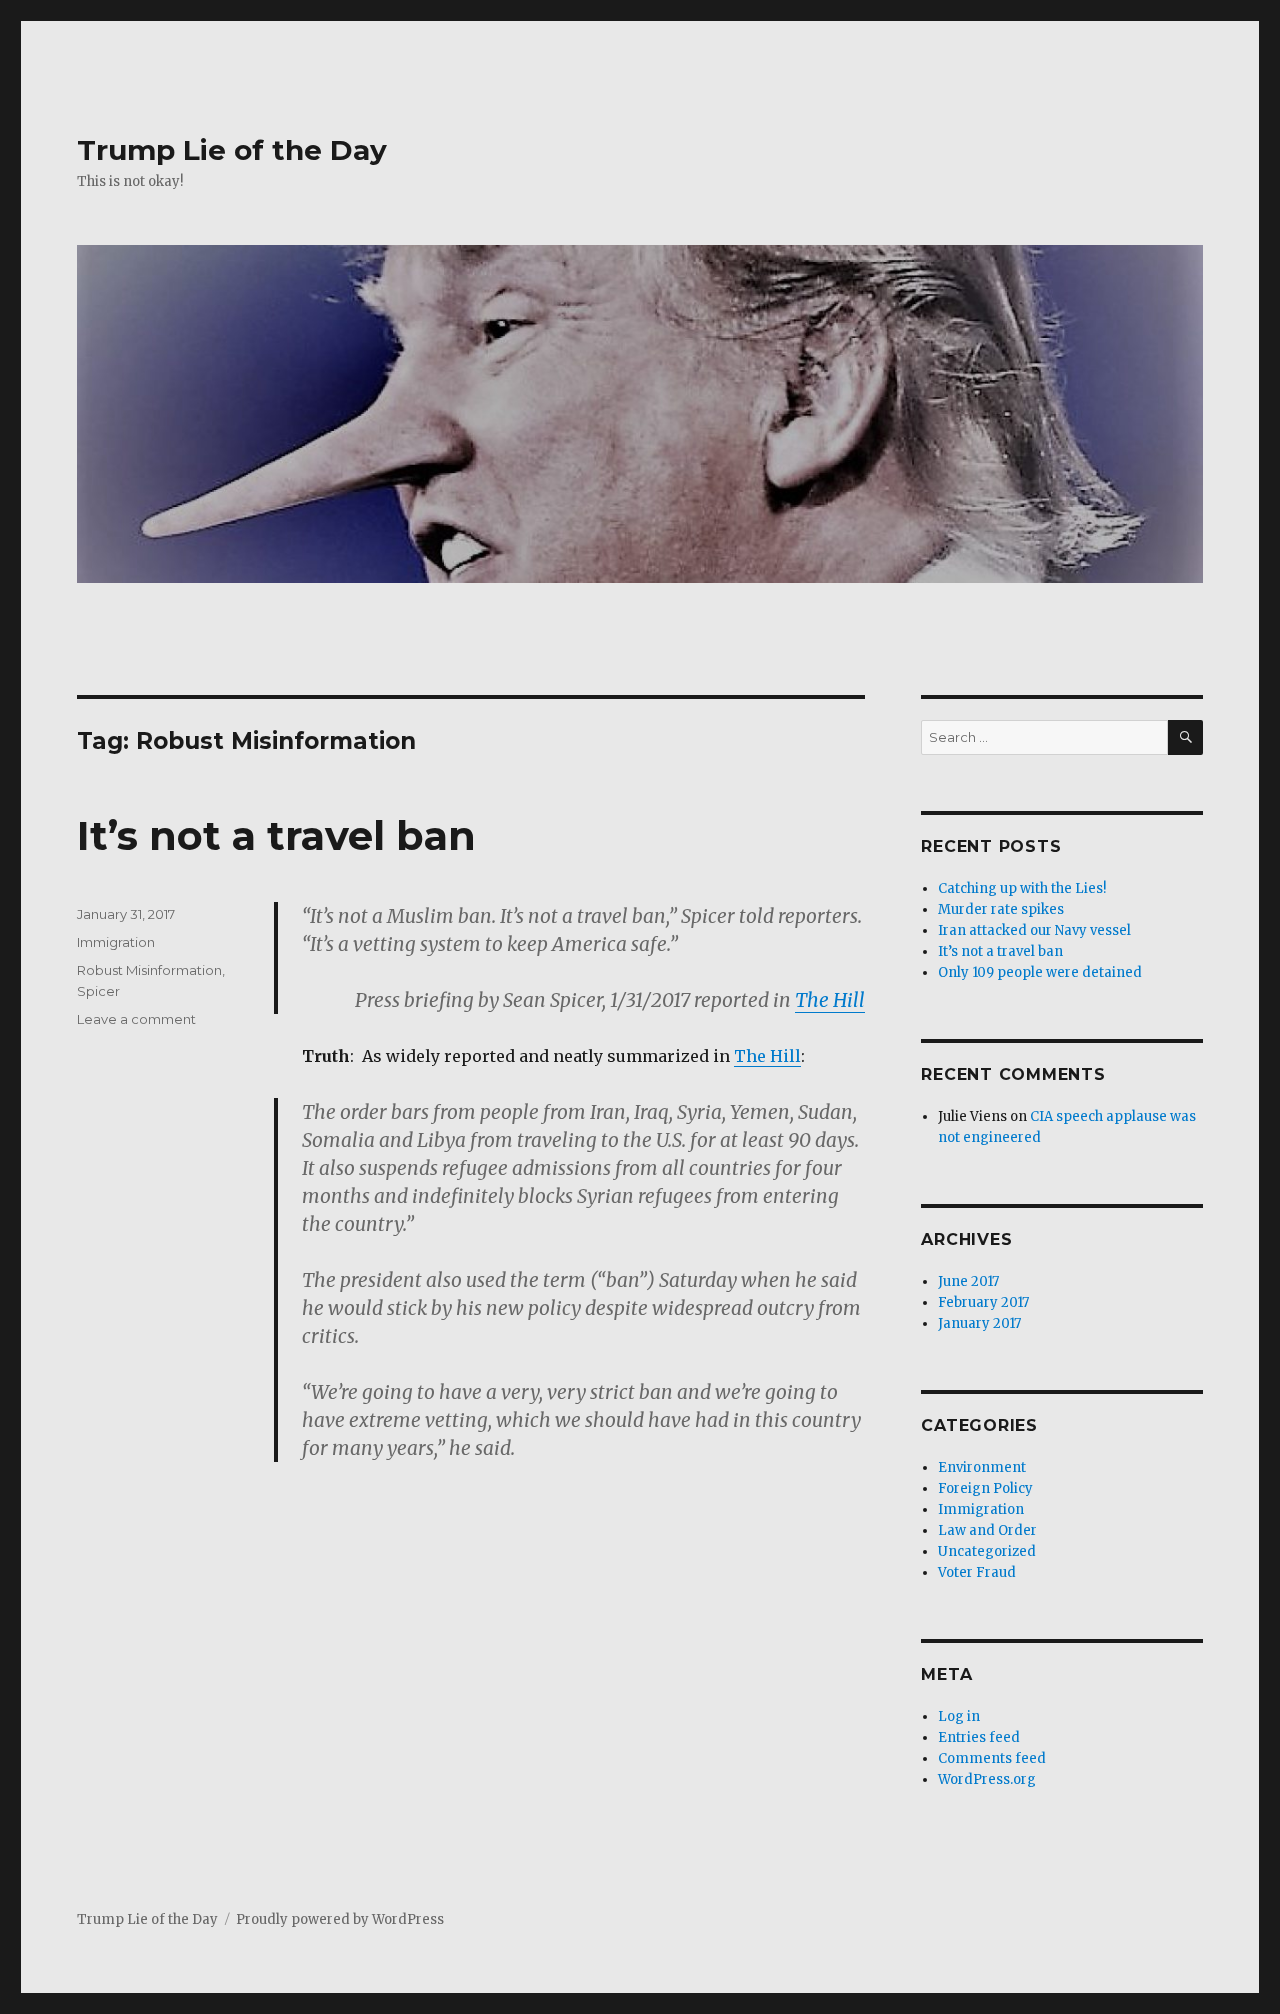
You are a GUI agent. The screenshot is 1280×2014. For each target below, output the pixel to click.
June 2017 (968, 1281)
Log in (959, 1716)
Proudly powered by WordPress (340, 1919)
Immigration (116, 942)
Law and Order (987, 1530)
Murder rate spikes (1001, 909)
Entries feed (979, 1737)
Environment (982, 1467)
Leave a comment (136, 1019)
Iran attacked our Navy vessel (1034, 930)
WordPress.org (987, 1779)
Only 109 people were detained (1040, 972)
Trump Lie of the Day (232, 150)
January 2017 (979, 1323)
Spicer (98, 991)
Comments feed (992, 1758)
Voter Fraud (977, 1572)
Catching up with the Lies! (1022, 888)
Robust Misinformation (149, 970)
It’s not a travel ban (276, 835)
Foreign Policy (985, 1488)
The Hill (830, 1000)
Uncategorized (987, 1551)
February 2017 (983, 1302)
